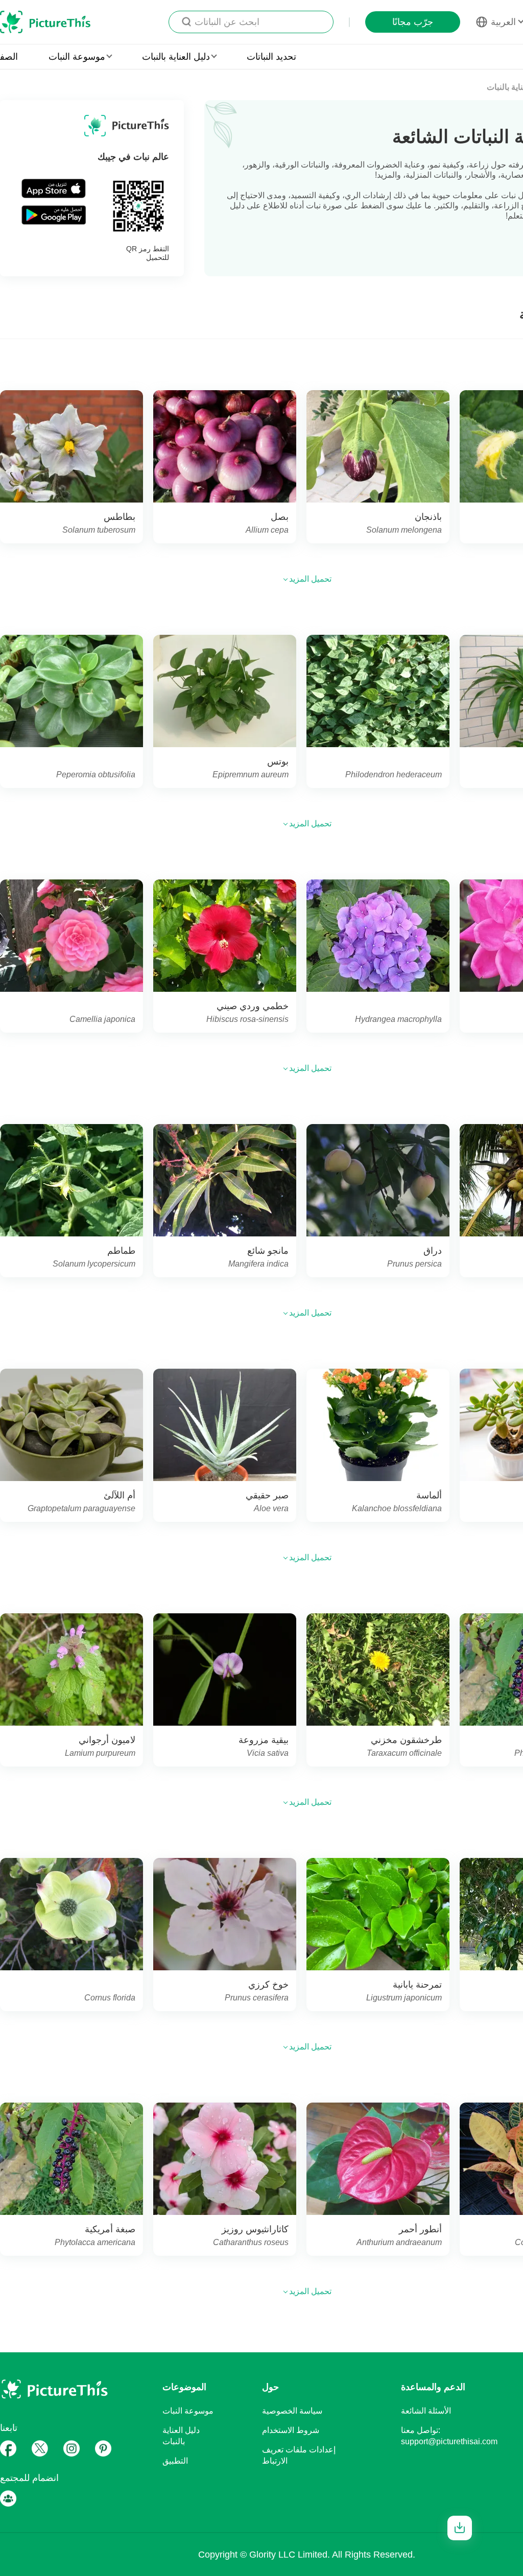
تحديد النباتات (271, 57)
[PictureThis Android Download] (54, 214)
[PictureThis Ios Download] (54, 188)
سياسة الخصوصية (292, 2411)
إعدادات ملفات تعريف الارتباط (299, 2455)
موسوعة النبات (188, 2411)
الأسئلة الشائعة (426, 2411)
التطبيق (175, 2461)
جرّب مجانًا (413, 22)
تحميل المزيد (309, 579)
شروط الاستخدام (291, 2430)
